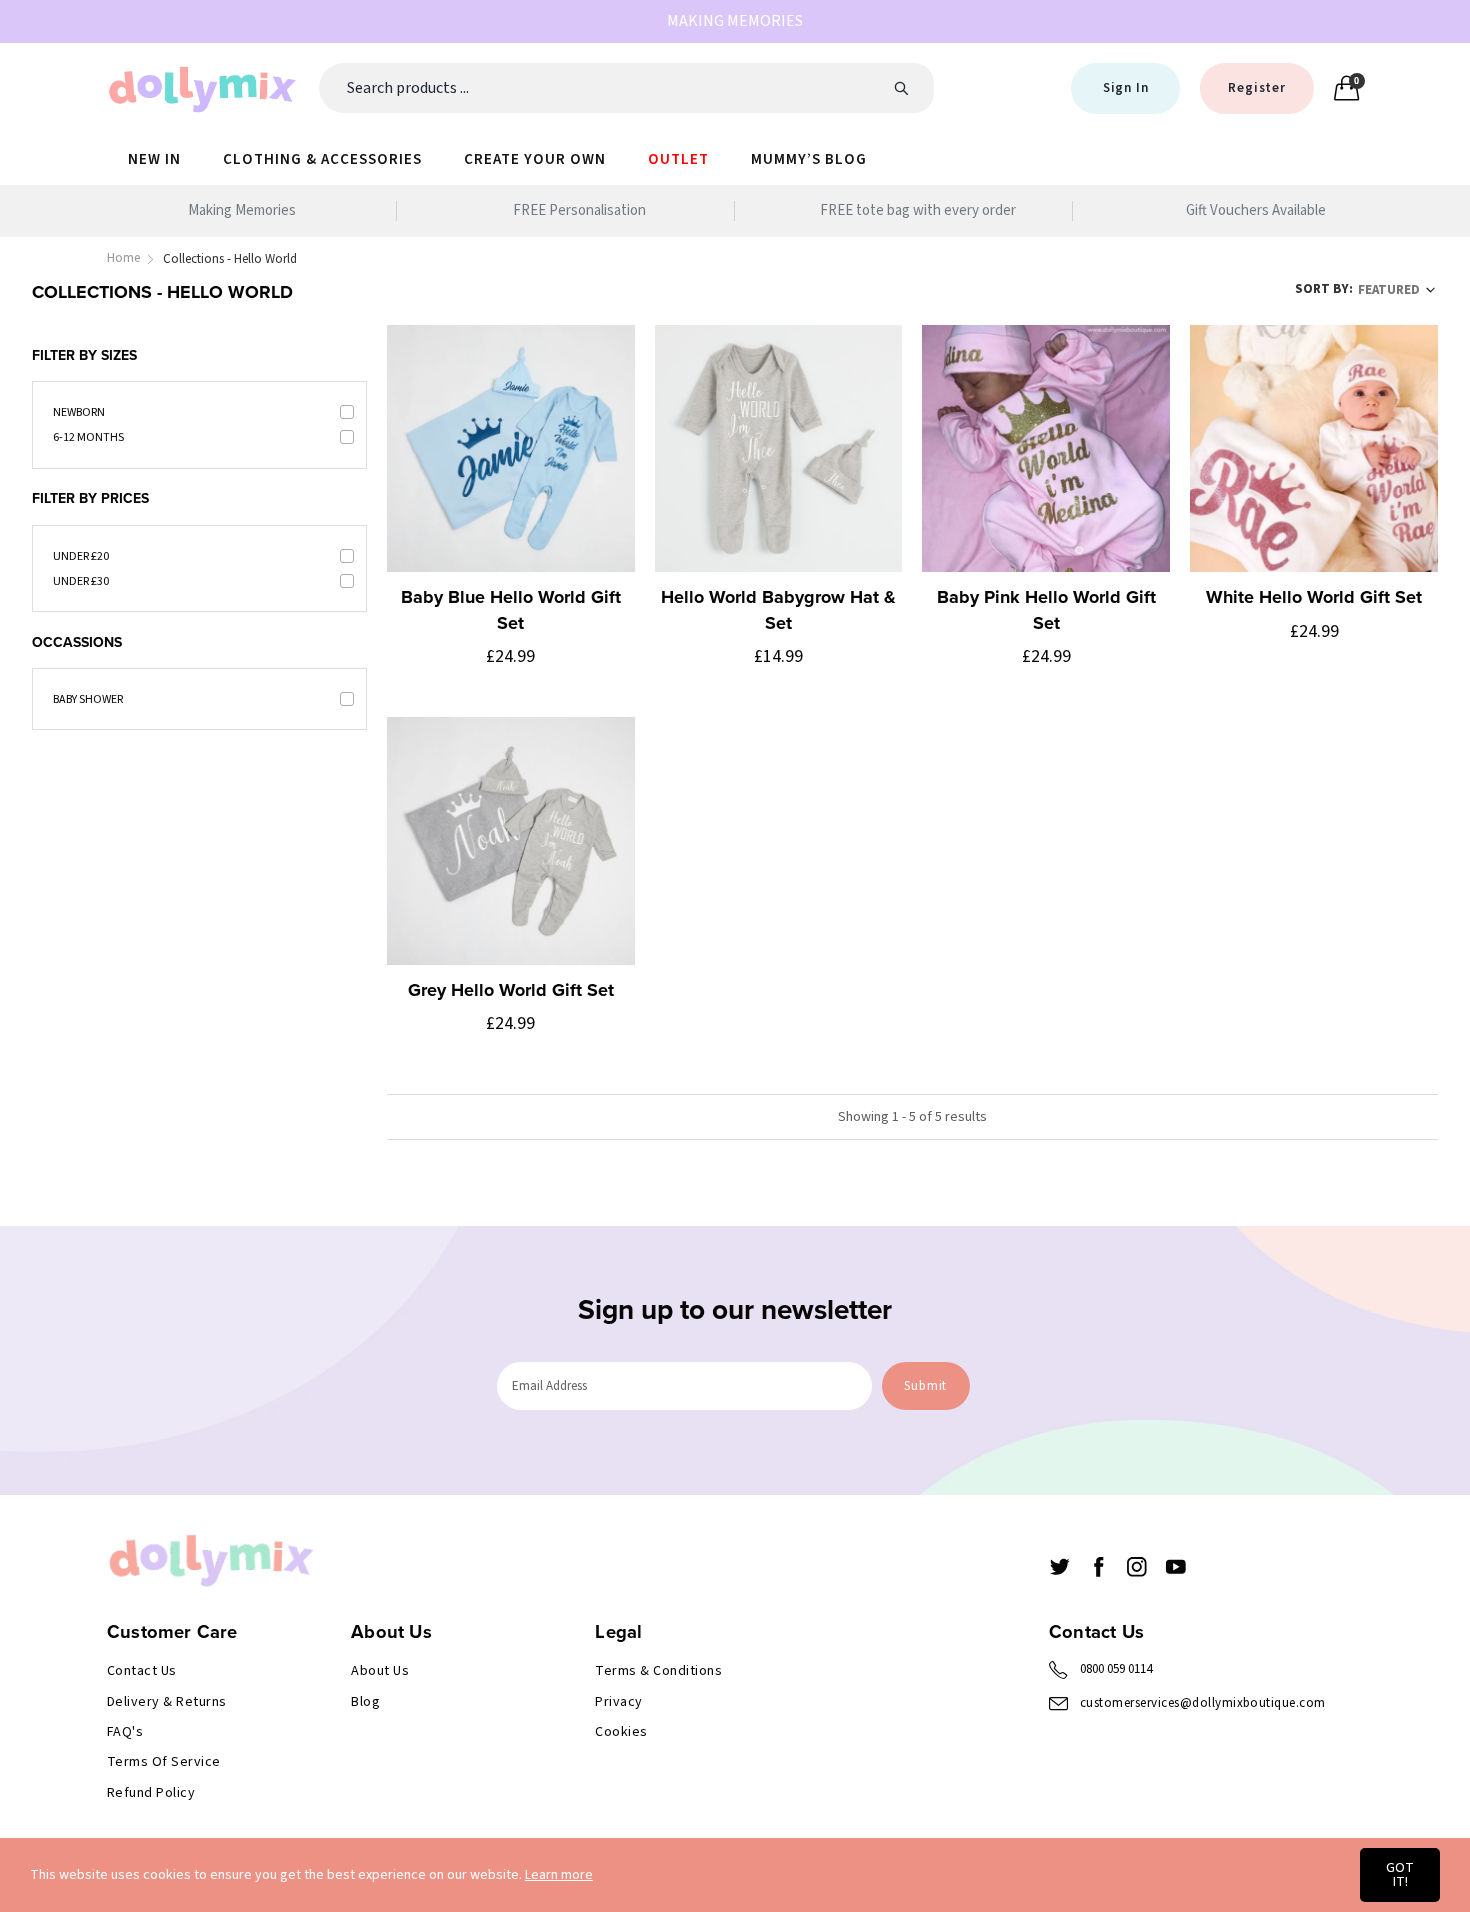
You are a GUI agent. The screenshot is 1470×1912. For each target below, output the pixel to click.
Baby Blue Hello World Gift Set (511, 609)
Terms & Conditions (658, 1671)
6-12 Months (88, 437)
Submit (925, 1386)
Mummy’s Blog (809, 159)
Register (1256, 88)
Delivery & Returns (167, 1702)
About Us (380, 1671)
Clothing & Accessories (322, 159)
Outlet (678, 159)
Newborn (79, 412)
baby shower (88, 699)
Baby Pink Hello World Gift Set (1046, 609)
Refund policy (151, 1793)
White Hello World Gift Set (1314, 597)
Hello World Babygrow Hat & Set (778, 609)
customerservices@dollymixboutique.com (1203, 1703)
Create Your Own (535, 159)
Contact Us (142, 1671)
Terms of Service (164, 1762)
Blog (365, 1702)
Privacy (618, 1702)
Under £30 (81, 581)
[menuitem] (154, 158)
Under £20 (81, 556)
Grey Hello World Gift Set (511, 990)
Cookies (621, 1732)
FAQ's (125, 1732)
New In (154, 159)
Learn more (559, 1875)
